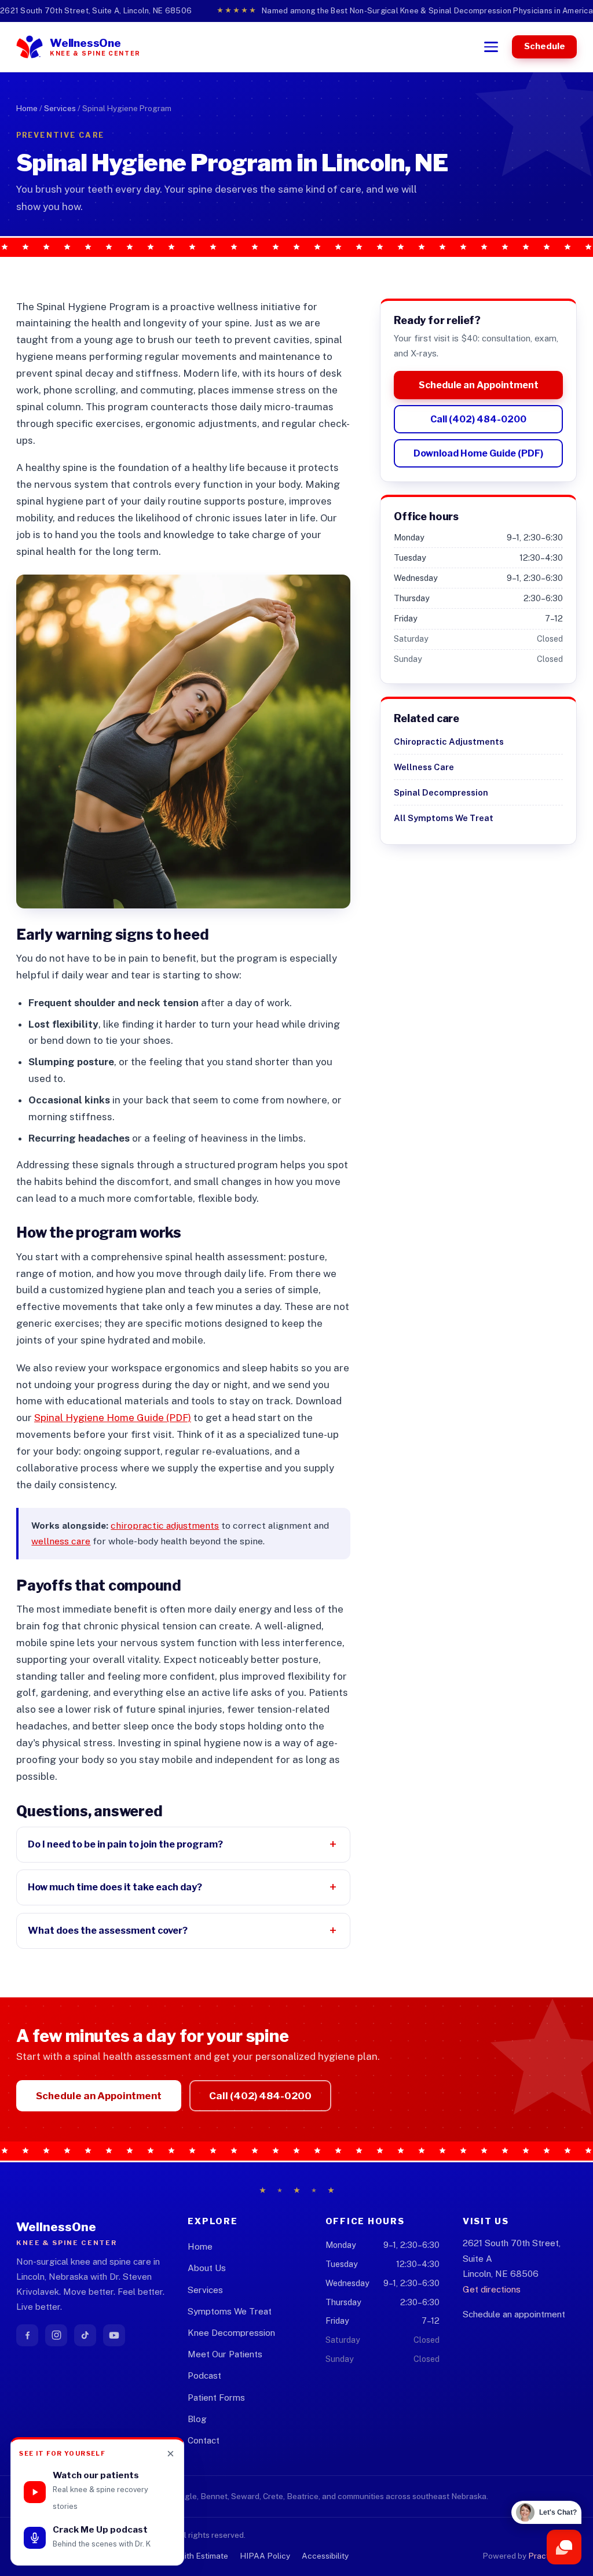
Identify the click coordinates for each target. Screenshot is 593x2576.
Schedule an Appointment (479, 385)
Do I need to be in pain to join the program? (125, 1844)
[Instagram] (56, 2335)
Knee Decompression (231, 2333)
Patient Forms (216, 2397)
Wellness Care (424, 767)
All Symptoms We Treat (444, 818)
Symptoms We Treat (230, 2311)
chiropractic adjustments (165, 1526)
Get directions (492, 2289)
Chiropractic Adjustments (449, 741)
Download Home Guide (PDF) (478, 453)
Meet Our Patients (225, 2354)
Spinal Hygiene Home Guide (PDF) (113, 1418)
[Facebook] (27, 2335)
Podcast (204, 2376)
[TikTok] (85, 2335)
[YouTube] (114, 2335)
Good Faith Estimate (191, 2556)
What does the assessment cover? (108, 1930)
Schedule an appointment (514, 2314)
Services (60, 108)
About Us (207, 2268)
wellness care (61, 1541)
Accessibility (325, 2556)
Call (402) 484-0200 (478, 419)
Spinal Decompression (441, 792)
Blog (197, 2419)
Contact (204, 2440)
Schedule (545, 46)
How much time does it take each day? (115, 1887)
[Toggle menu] (491, 47)
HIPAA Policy (265, 2556)
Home (27, 108)
